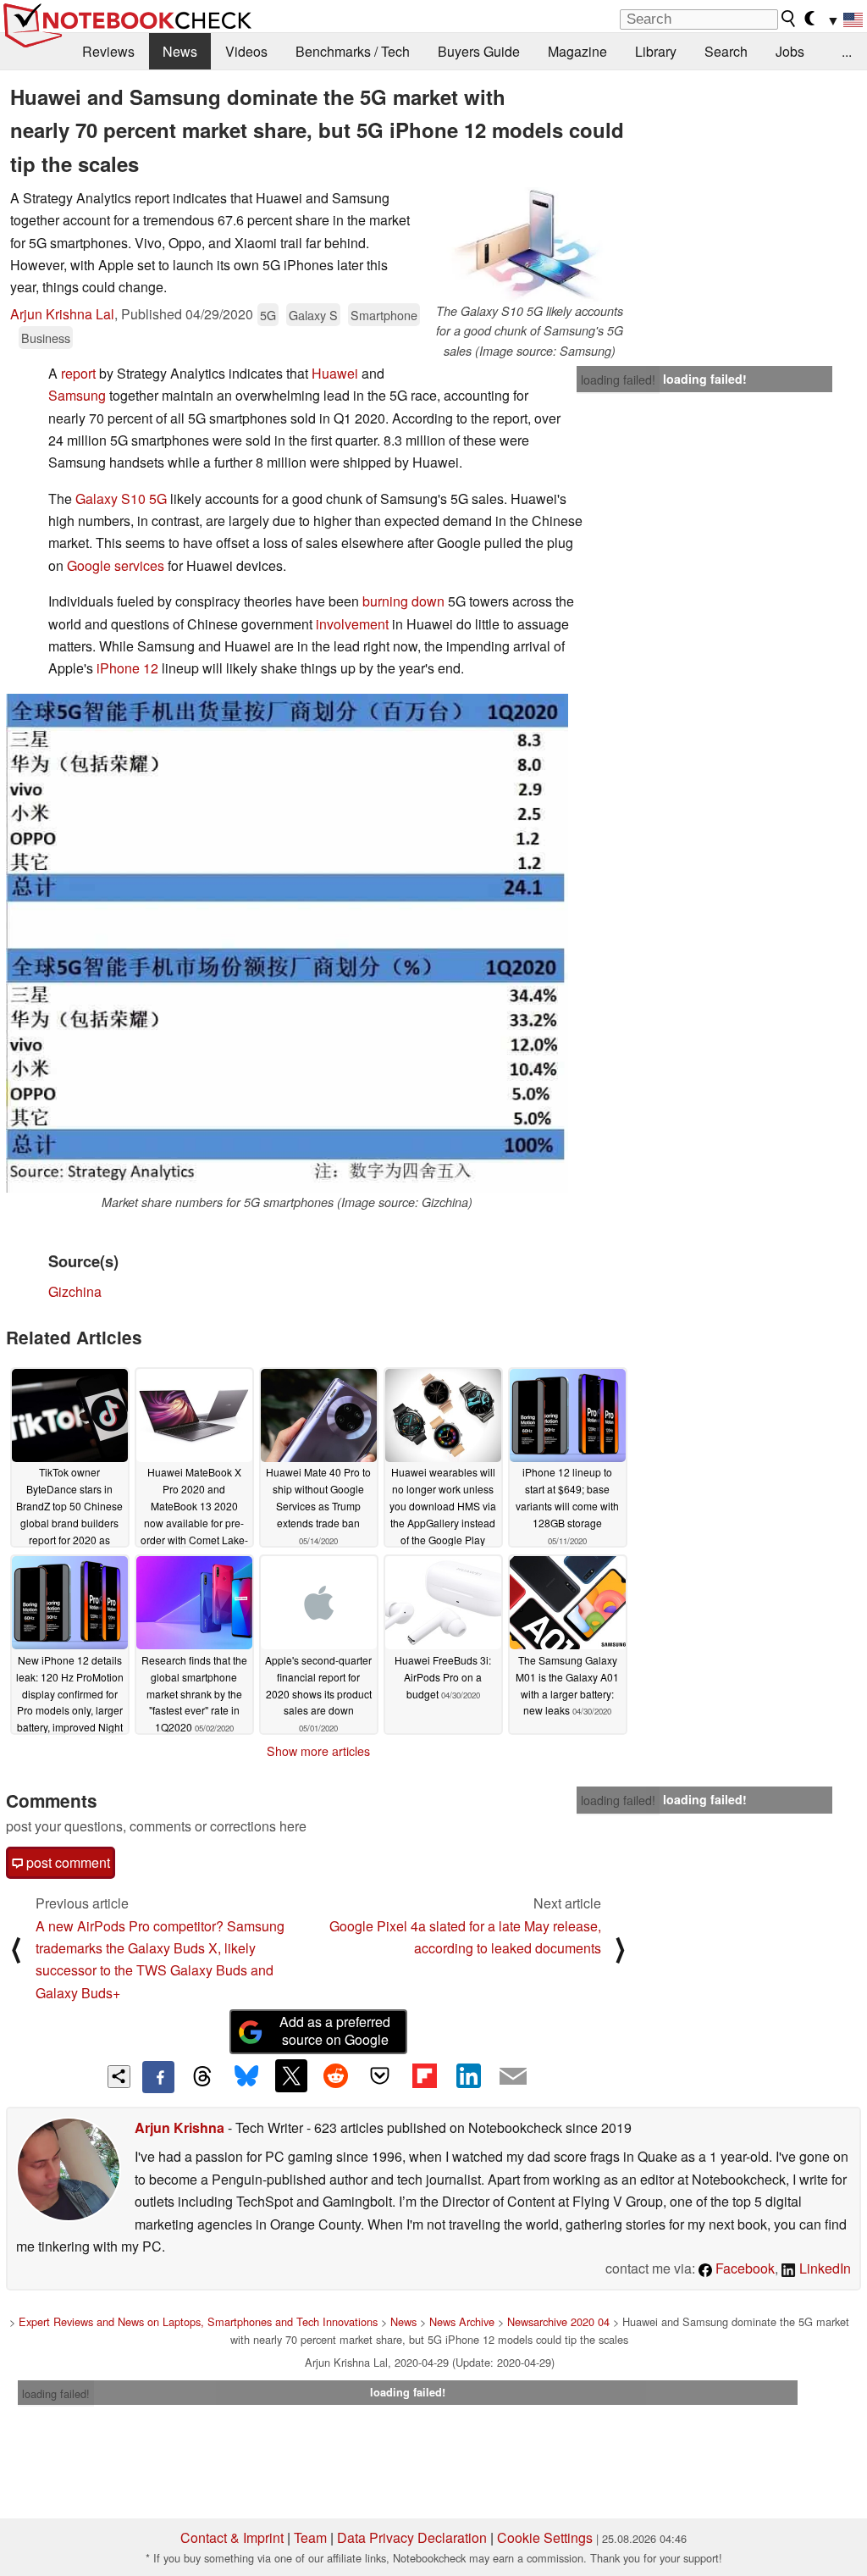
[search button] (789, 19)
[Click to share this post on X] (291, 2075)
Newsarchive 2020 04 (558, 2321)
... (847, 51)
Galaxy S (313, 315)
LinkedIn (823, 2268)
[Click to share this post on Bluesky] (246, 2077)
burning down (403, 601)
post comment (66, 1862)
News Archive (462, 2321)
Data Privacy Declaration (412, 2537)
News (180, 51)
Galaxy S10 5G (121, 499)
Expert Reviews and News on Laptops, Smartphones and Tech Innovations (198, 2321)
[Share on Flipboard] (424, 2075)
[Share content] (119, 2077)
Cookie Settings (545, 2537)
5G (268, 315)
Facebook (743, 2268)
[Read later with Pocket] (380, 2075)
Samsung (77, 395)
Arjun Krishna (179, 2127)
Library (656, 51)
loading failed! (618, 379)
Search (726, 51)
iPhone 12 (127, 668)
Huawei (335, 373)
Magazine (577, 51)
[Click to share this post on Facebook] (158, 2077)
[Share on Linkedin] (468, 2075)
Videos (246, 51)
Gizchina (75, 1291)
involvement (352, 624)
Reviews (108, 51)
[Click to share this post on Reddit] (335, 2075)
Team (310, 2537)
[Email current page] (513, 2077)
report (78, 373)
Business (46, 338)
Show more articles (318, 1751)
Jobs (790, 51)
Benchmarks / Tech (353, 51)
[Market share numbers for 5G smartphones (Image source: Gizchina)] (287, 943)
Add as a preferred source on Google (335, 2030)
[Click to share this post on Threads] (202, 2077)
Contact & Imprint (232, 2537)
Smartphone (384, 315)
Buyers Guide (479, 51)
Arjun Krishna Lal (62, 314)
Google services (116, 565)
